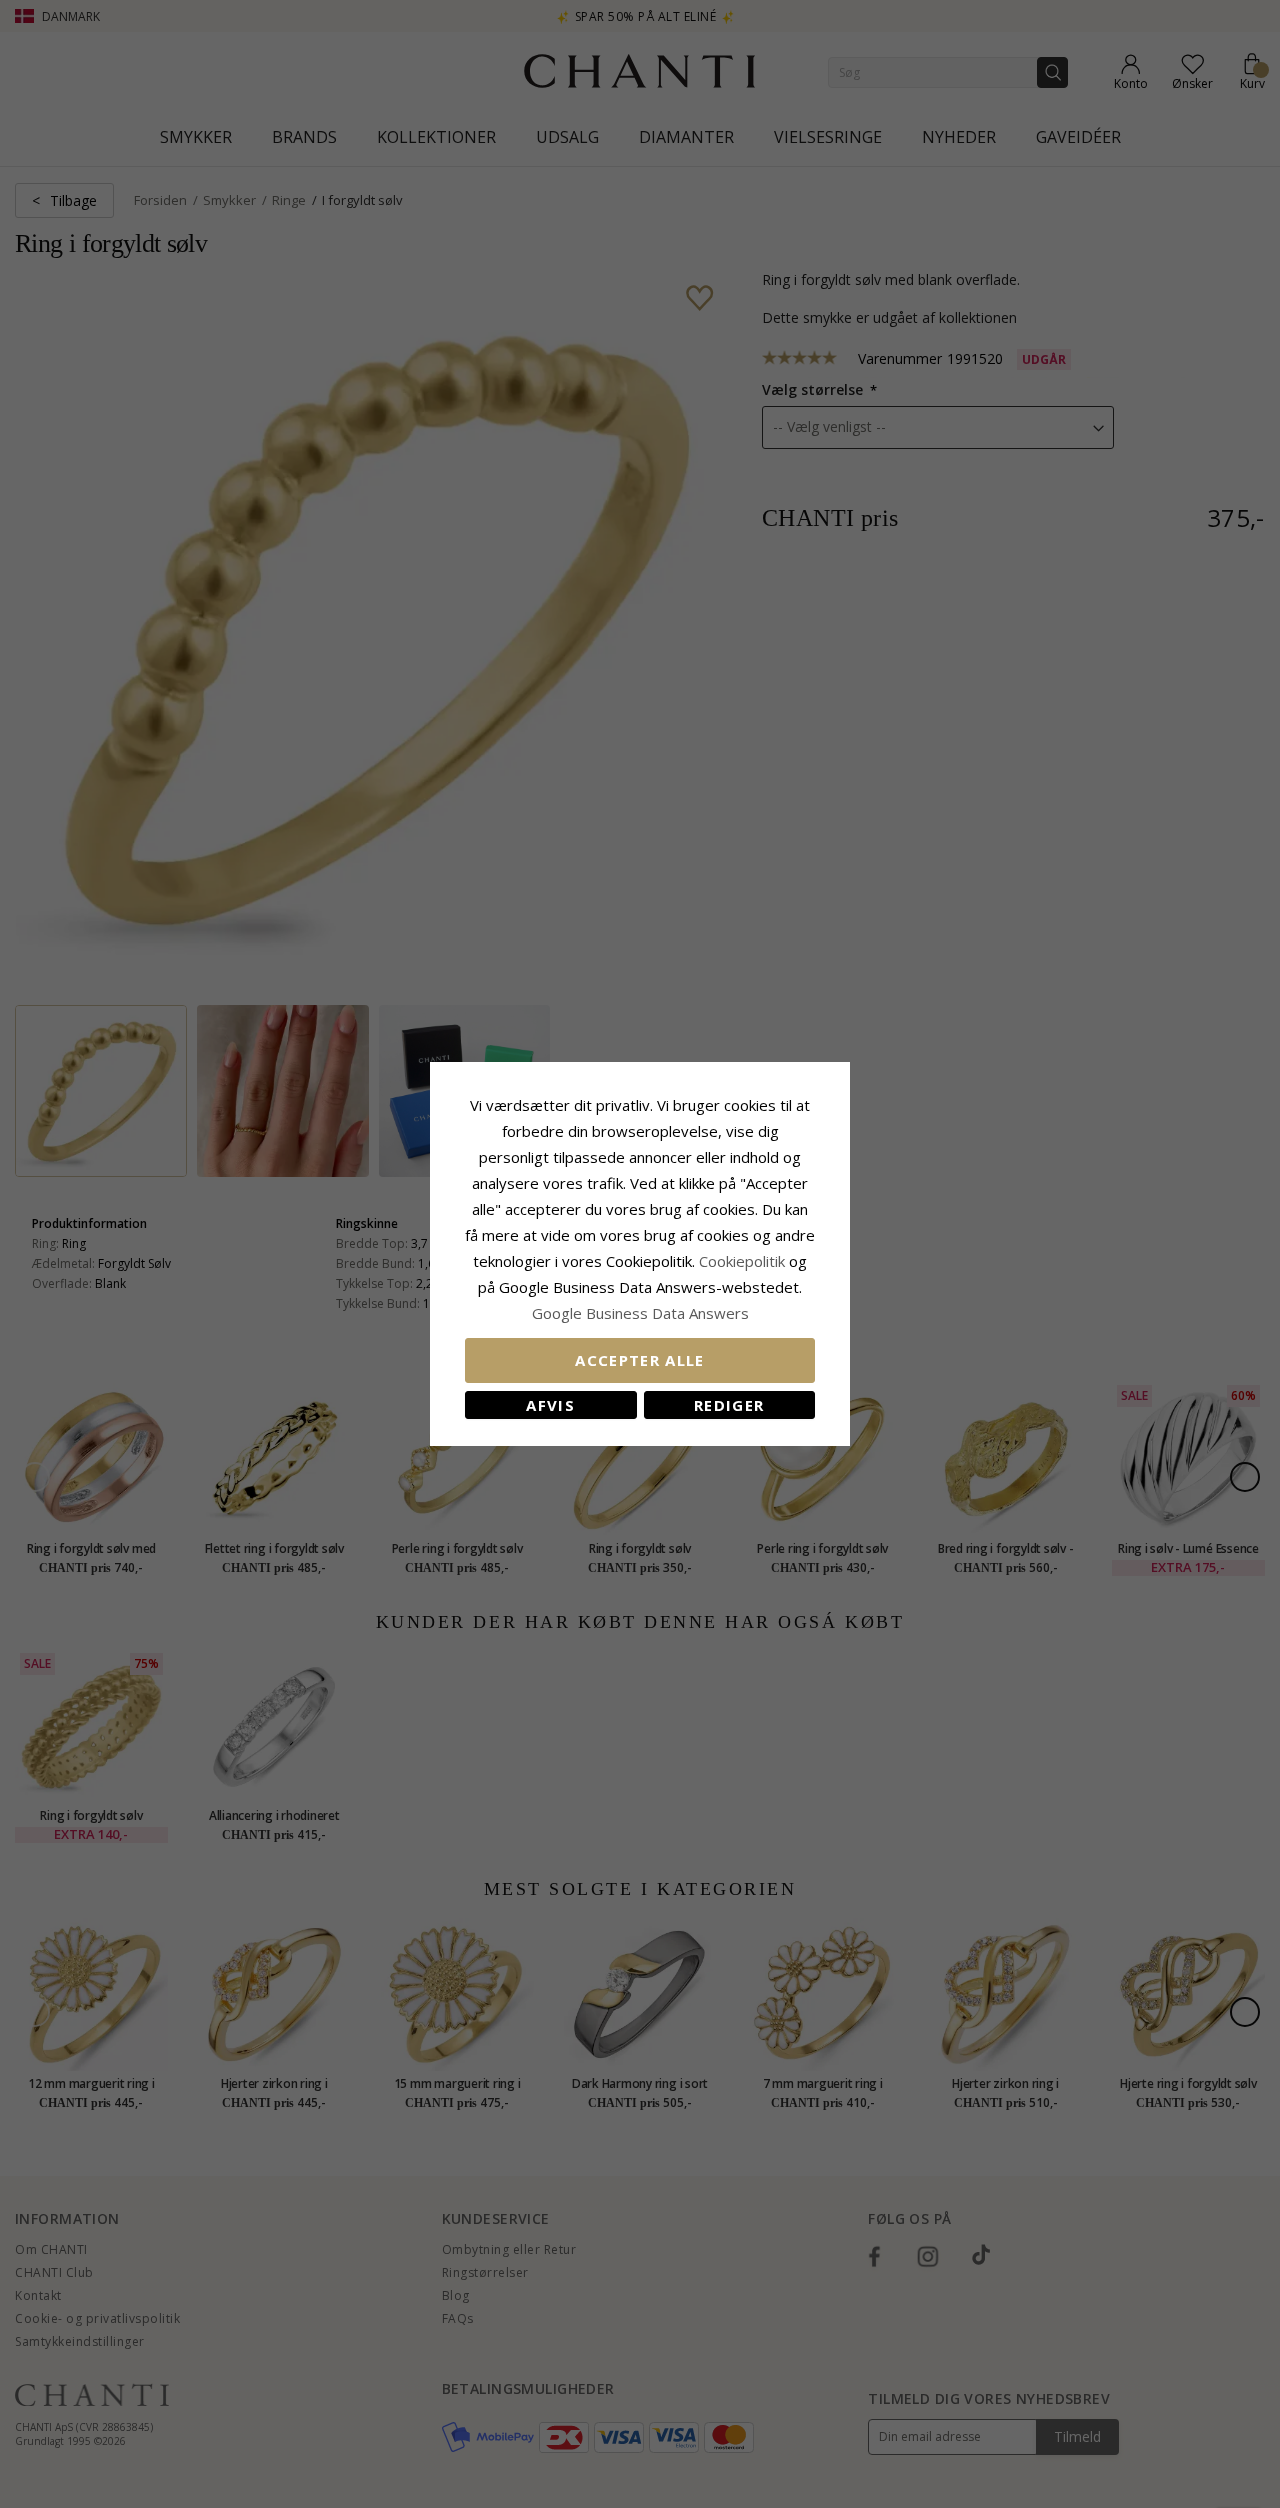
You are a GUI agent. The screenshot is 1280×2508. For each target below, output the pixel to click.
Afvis (550, 1405)
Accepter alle (640, 1360)
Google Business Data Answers (640, 1313)
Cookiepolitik (742, 1261)
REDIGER (729, 1405)
